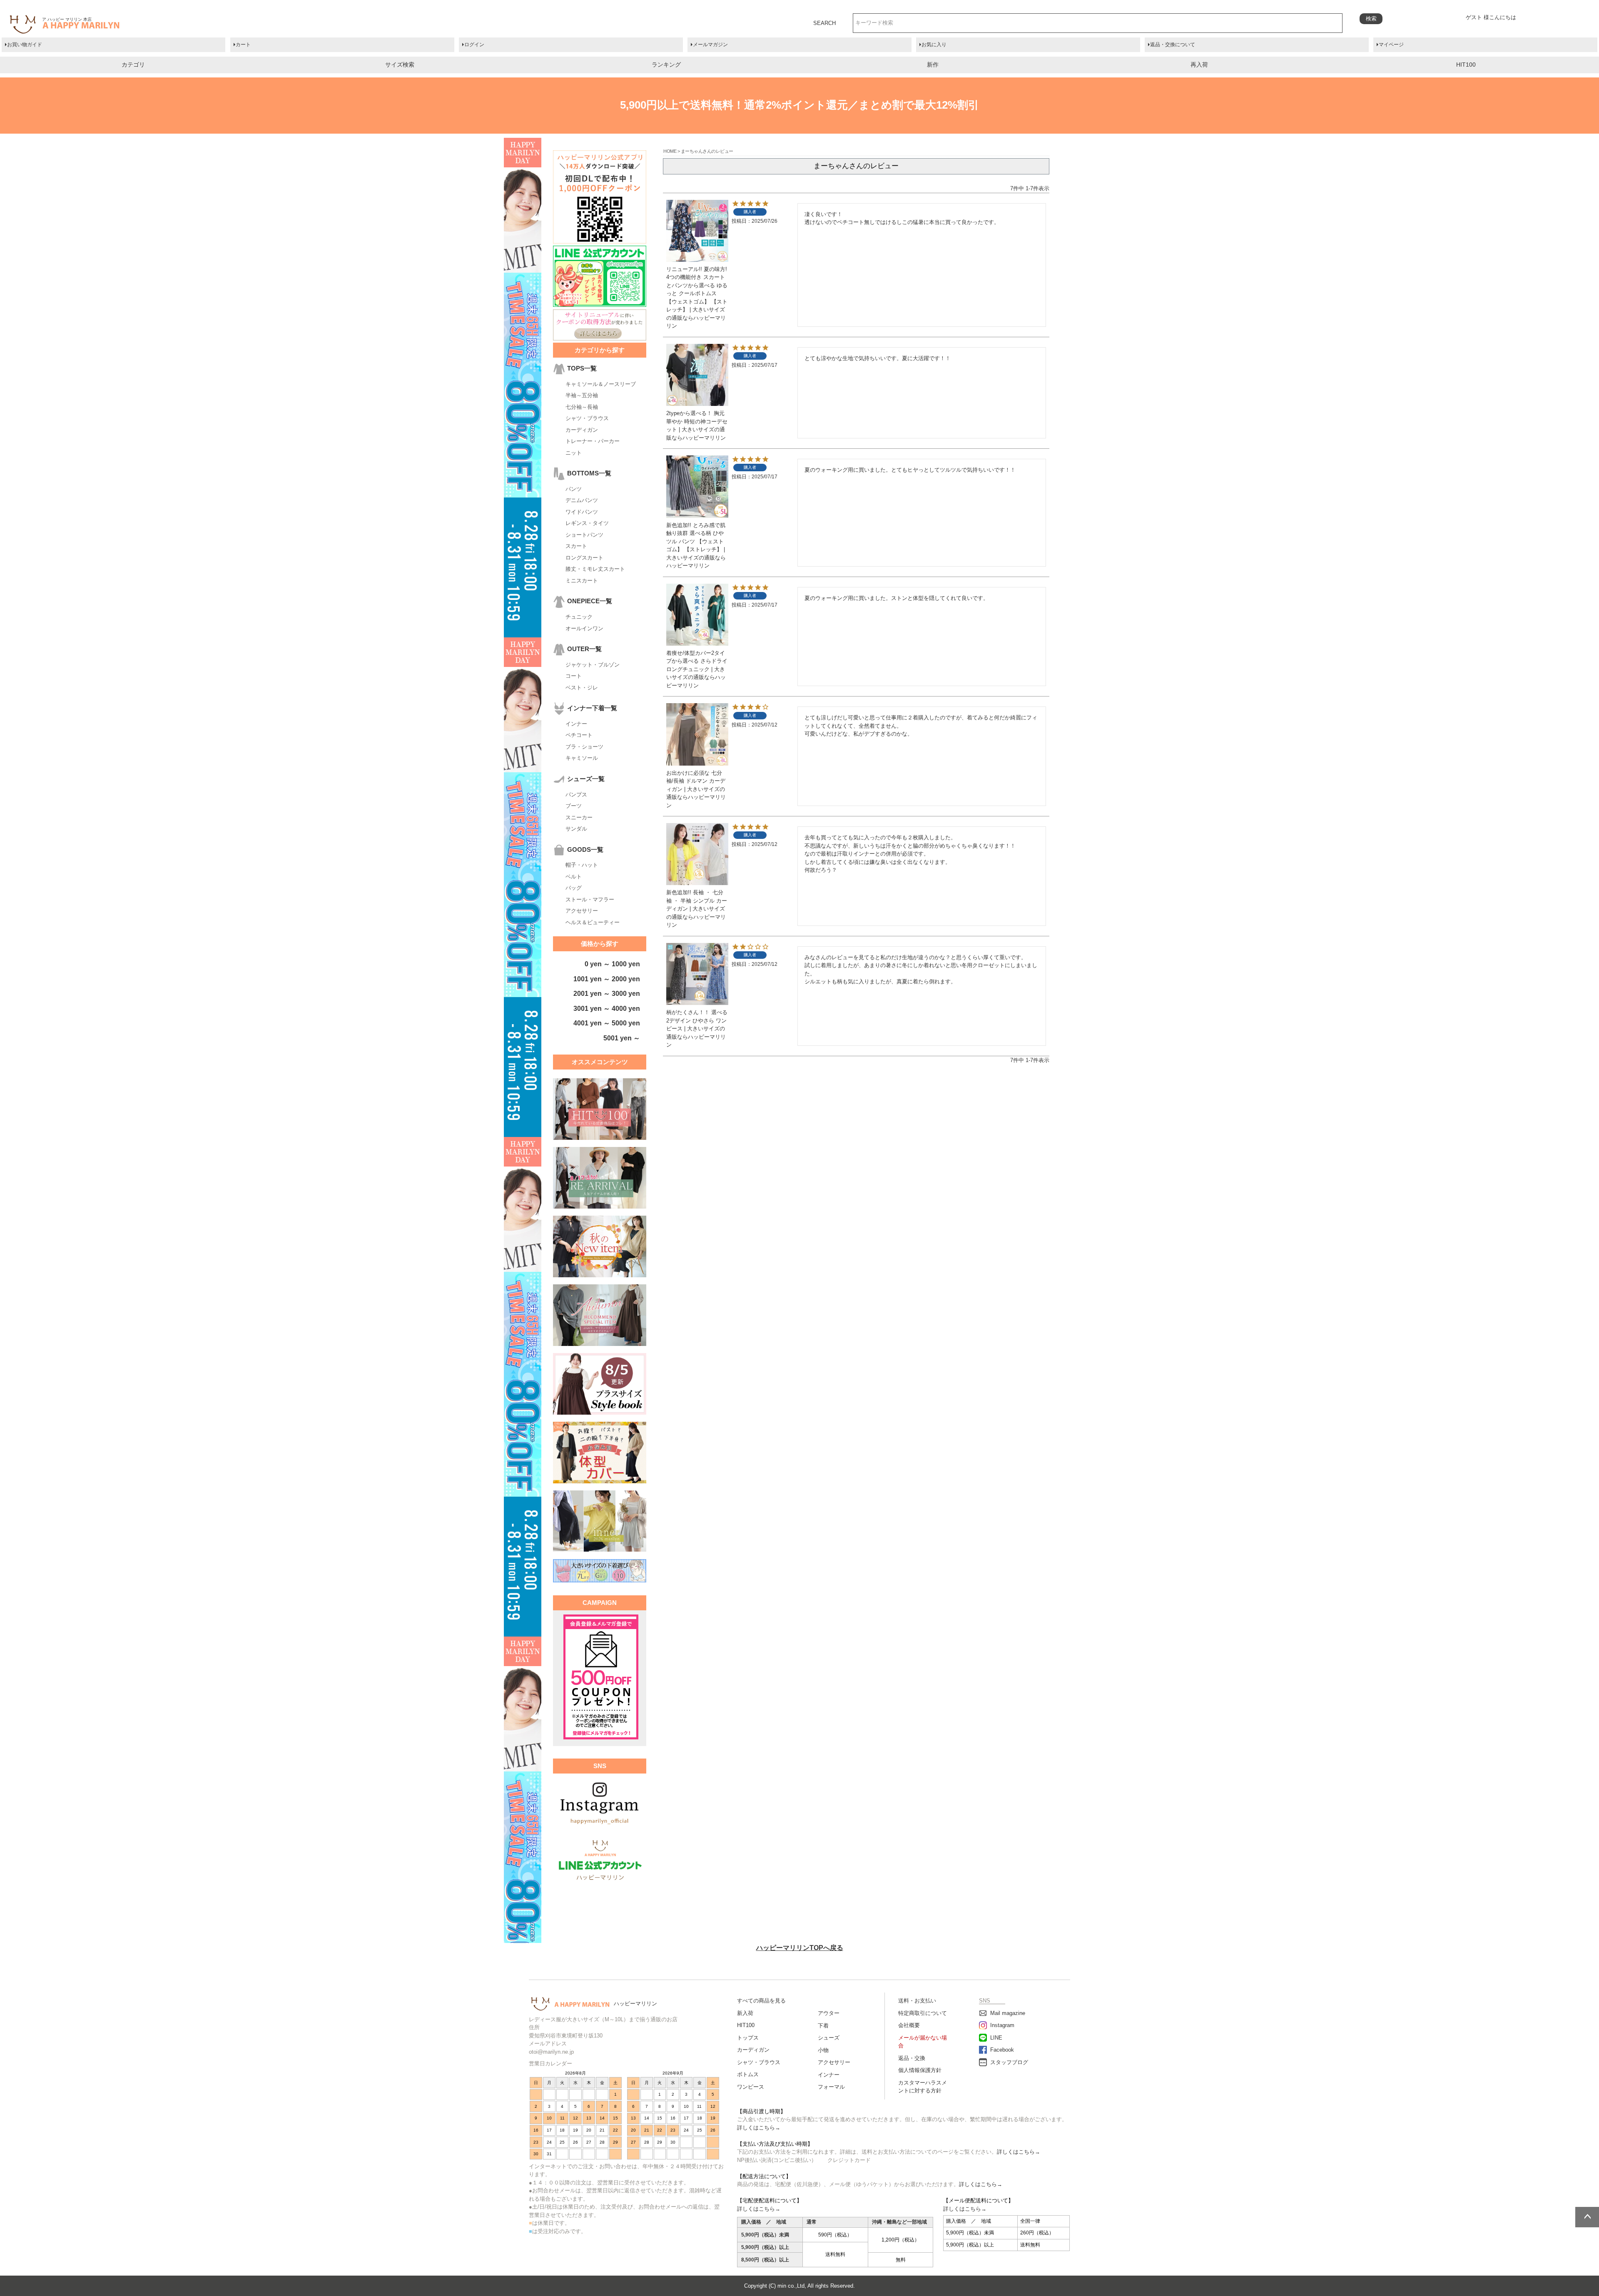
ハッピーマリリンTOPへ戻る (800, 1948)
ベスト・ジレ (582, 688)
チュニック (579, 617)
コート (574, 676)
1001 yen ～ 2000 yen (607, 979)
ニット (574, 453)
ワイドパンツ (582, 512)
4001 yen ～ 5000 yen (607, 1023)
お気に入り (934, 45)
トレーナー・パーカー (593, 441)
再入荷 (1199, 65)
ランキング (666, 65)
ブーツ (574, 806)
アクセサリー (582, 911)
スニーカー (579, 817)
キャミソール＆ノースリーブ (601, 384)
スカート (576, 546)
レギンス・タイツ (587, 523)
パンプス (576, 795)
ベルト (574, 877)
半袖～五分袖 (582, 395)
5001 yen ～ (622, 1038)
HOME (670, 151)
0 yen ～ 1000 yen (612, 964)
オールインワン (584, 628)
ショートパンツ (584, 535)
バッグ (574, 888)
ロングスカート (584, 558)
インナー (576, 724)
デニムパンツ (582, 500)
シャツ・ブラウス (587, 418)
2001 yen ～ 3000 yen (607, 994)
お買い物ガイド (25, 45)
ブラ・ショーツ (584, 747)
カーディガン (582, 430)
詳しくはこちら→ (759, 2128)
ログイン (474, 45)
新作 (933, 65)
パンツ (574, 489)
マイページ (1391, 45)
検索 (1371, 19)
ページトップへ (1587, 2217)
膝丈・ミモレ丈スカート (595, 569)
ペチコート (579, 735)
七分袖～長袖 (582, 407)
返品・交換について (1173, 45)
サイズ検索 (400, 65)
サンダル (576, 829)
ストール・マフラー (590, 899)
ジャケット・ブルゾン (593, 665)
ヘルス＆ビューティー (593, 922)
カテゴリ (133, 65)
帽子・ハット (582, 865)
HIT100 (1466, 65)
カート (243, 45)
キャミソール (582, 758)
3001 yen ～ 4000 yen (607, 1009)
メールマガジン (710, 45)
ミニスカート (582, 581)
